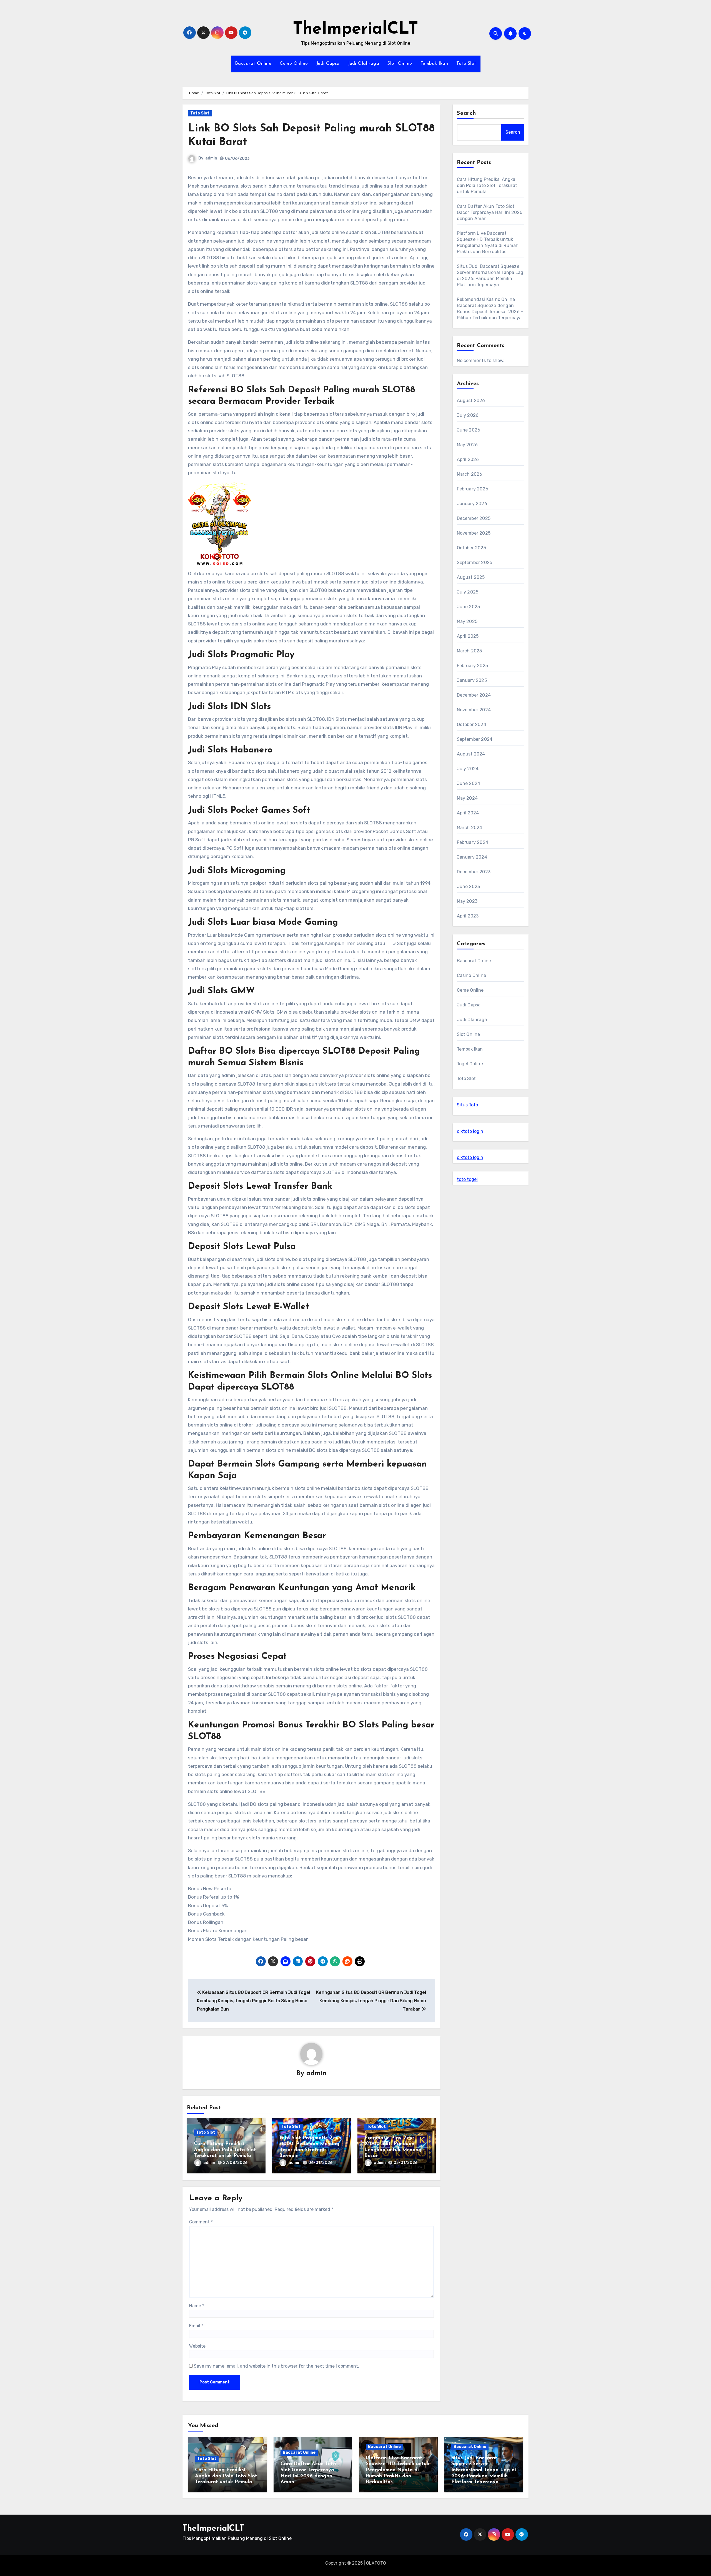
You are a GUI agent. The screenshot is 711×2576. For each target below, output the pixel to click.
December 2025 (474, 518)
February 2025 (473, 666)
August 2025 (471, 577)
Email (196, 2326)
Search (467, 113)
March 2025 (470, 651)
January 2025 (472, 680)
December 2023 (474, 872)
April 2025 (468, 636)
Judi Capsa (328, 64)
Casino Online (472, 975)
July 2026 (468, 415)
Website (197, 2346)
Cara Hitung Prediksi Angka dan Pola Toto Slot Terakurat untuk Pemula (225, 2150)
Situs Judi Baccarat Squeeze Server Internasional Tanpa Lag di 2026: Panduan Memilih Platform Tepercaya (484, 2470)
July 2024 (468, 769)
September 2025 (475, 563)
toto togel (467, 1179)
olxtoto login (470, 1131)
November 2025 (474, 533)
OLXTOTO (376, 2563)
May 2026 (467, 445)
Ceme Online (294, 64)
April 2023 (468, 916)
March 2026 (470, 474)
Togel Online (470, 1064)
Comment (201, 2222)
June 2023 (469, 886)
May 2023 (467, 901)
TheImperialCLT (355, 29)
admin (211, 158)
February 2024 (473, 842)
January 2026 (472, 504)
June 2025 (469, 607)
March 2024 (470, 828)
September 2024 (475, 739)
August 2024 (471, 754)
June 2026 (469, 430)
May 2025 (467, 621)
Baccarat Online (253, 64)
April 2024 (468, 813)
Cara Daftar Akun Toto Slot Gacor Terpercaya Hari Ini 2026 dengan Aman (490, 212)
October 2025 (471, 548)
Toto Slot (466, 64)
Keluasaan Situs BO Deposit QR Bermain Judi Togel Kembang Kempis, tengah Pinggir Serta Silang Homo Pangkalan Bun (253, 2001)
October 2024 (472, 725)
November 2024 (474, 710)
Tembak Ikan (434, 64)
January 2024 (472, 857)
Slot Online (400, 64)
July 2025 (468, 592)
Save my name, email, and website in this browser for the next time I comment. (276, 2366)
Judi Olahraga (364, 64)
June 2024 (469, 783)
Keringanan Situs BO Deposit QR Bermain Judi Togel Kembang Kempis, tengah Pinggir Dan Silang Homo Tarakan (371, 2001)
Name (197, 2306)
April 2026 (468, 459)
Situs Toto (467, 1105)
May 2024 (467, 798)
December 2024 (474, 695)
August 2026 (471, 401)
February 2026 (473, 489)
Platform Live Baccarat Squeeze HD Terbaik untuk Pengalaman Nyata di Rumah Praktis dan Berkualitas (398, 2470)
